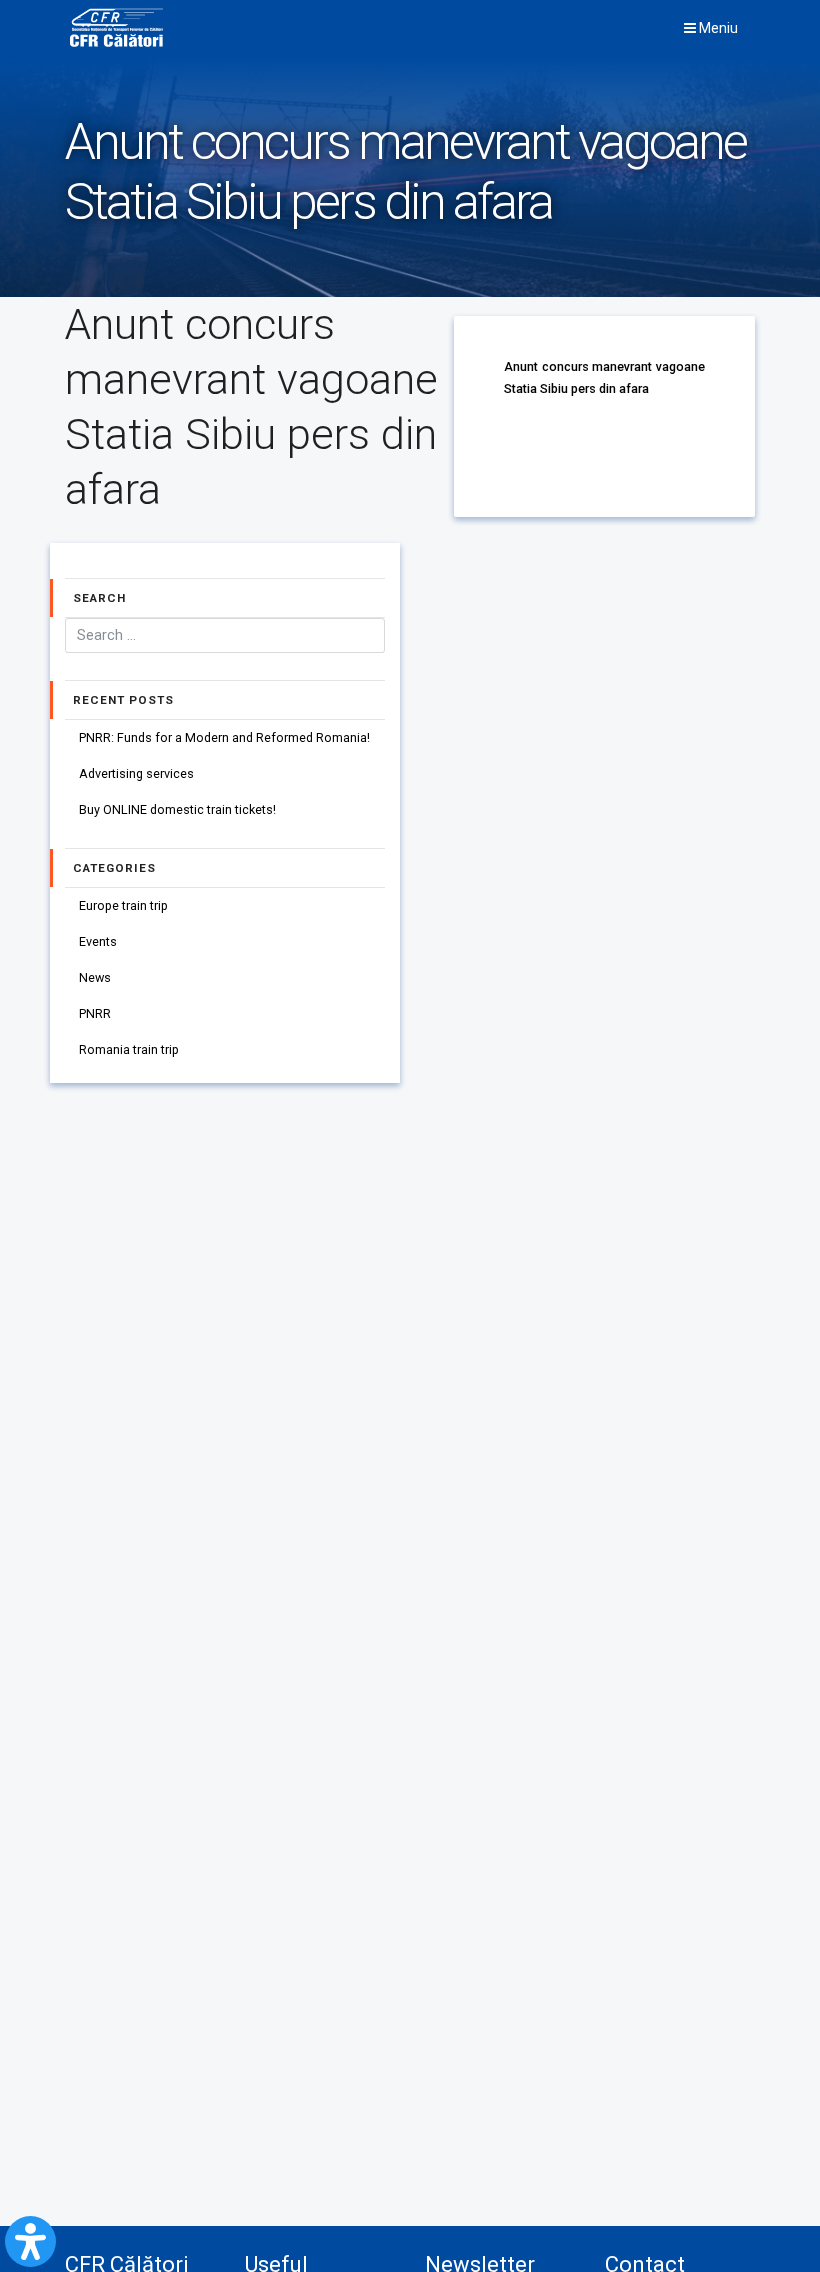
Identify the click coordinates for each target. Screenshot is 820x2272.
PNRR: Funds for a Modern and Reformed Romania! (224, 737)
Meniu (717, 28)
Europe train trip (123, 905)
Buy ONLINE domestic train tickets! (177, 809)
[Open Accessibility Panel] (30, 2241)
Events (98, 941)
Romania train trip (129, 1049)
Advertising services (136, 773)
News (95, 977)
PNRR (95, 1013)
